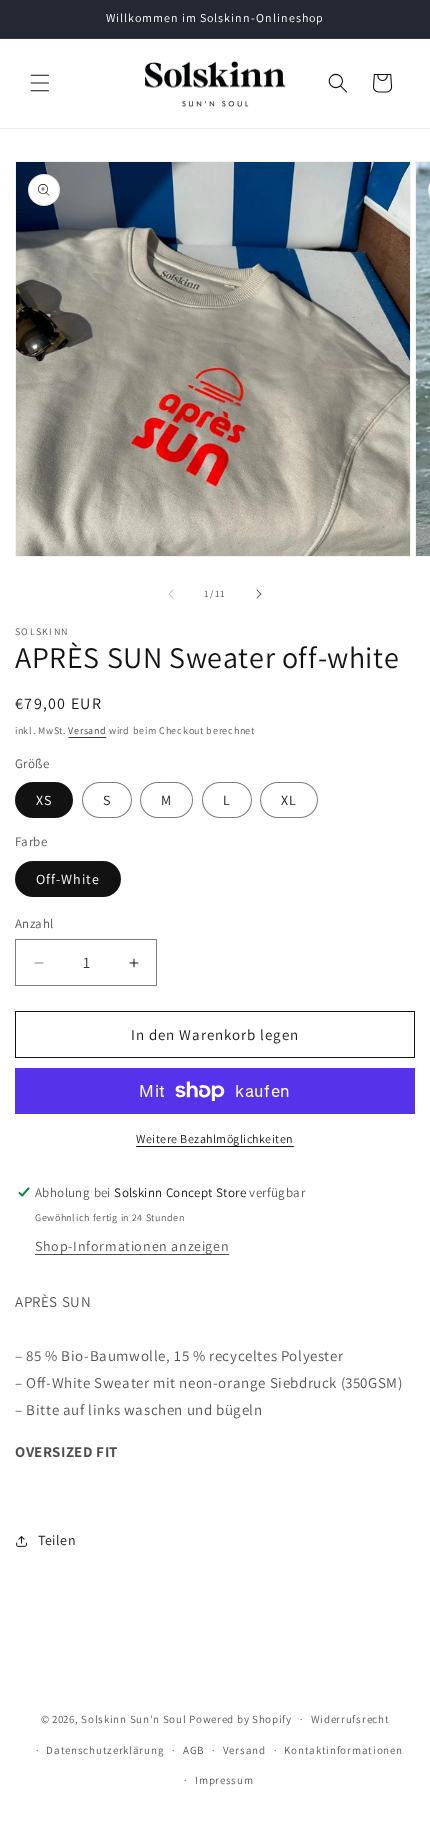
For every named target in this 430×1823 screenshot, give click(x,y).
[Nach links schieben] (171, 594)
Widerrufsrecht (350, 1719)
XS (44, 800)
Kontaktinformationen (343, 1750)
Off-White (68, 879)
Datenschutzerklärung (105, 1750)
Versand (87, 730)
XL (289, 800)
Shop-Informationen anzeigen (132, 1246)
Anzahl (34, 923)
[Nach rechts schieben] (259, 594)
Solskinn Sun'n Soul (133, 1719)
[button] (40, 83)
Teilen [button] (57, 1540)
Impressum (224, 1780)
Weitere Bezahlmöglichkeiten (215, 1138)
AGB (193, 1750)
